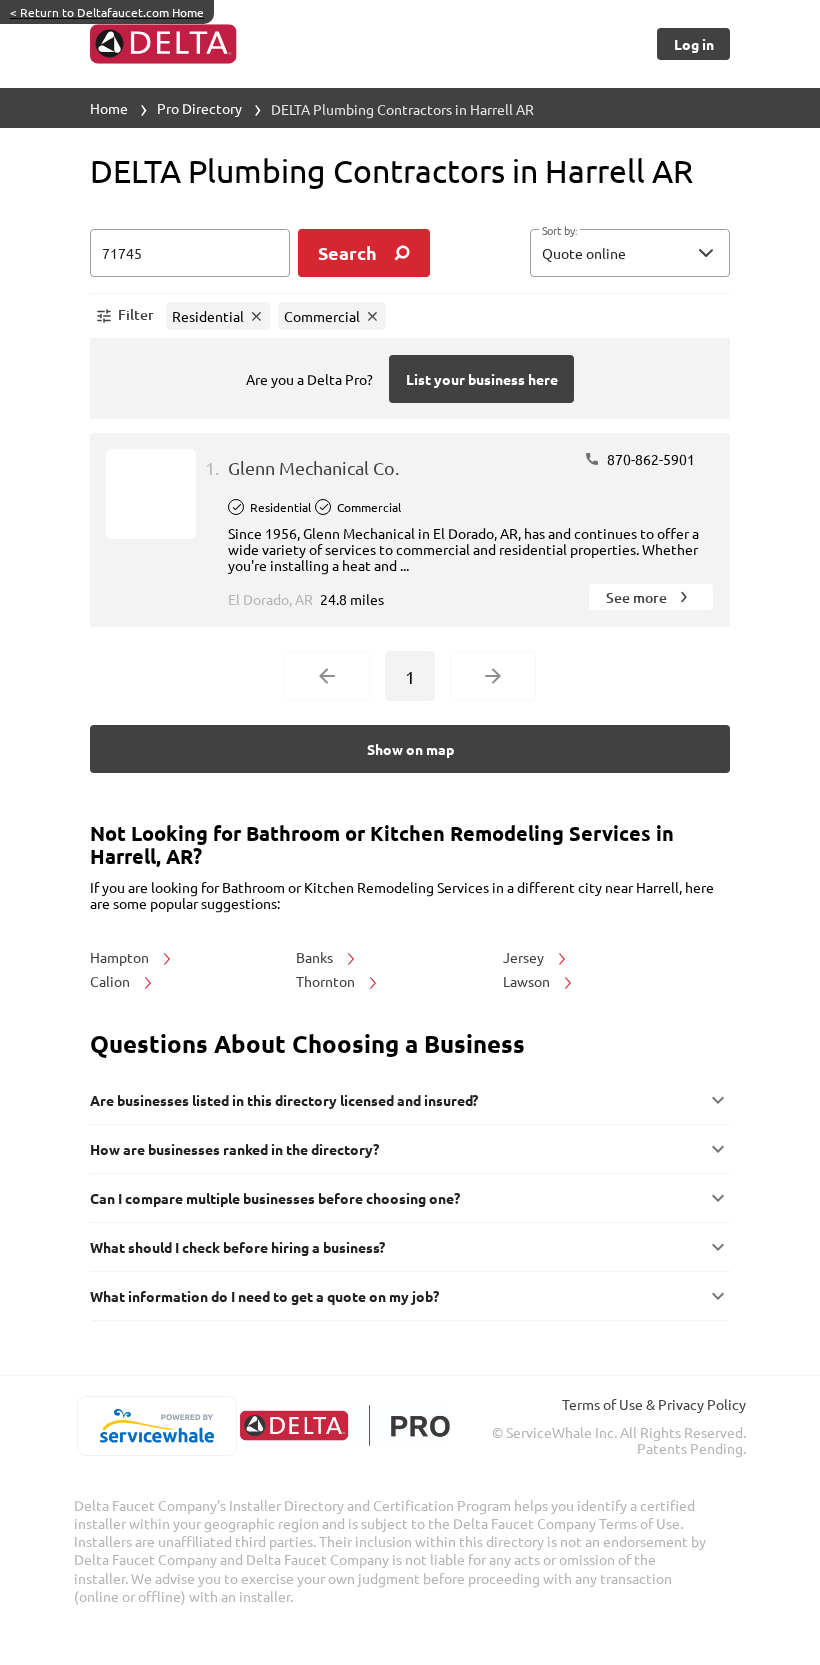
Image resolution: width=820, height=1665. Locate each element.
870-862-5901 (649, 459)
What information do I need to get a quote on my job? (264, 1296)
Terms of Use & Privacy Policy (654, 1404)
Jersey (525, 957)
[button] (630, 253)
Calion (111, 981)
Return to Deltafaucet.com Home (107, 12)
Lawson (528, 981)
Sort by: (559, 231)
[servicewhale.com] (156, 1426)
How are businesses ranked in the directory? (234, 1149)
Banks (316, 957)
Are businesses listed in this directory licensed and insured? (284, 1100)
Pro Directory (199, 108)
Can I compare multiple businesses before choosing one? (275, 1198)
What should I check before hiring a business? (237, 1247)
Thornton (327, 981)
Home (109, 108)
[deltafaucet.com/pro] (344, 1425)
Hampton (121, 957)
